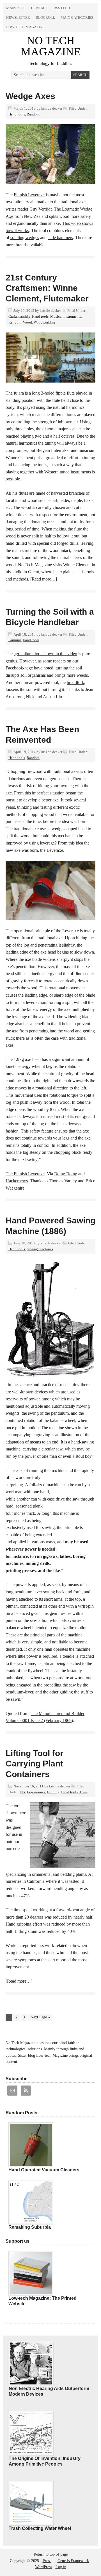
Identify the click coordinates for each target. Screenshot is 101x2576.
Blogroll (45, 17)
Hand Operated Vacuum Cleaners (44, 2170)
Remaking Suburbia (30, 2227)
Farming (15, 640)
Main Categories (77, 17)
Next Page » (40, 2017)
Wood (27, 322)
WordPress (43, 2567)
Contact (40, 8)
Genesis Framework (73, 2561)
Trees (83, 1792)
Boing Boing (66, 1174)
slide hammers (60, 238)
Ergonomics (36, 1792)
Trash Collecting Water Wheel (40, 2528)
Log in (61, 2567)
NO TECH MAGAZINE (51, 46)
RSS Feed (62, 8)
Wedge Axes (30, 96)
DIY (22, 1792)
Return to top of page (51, 2554)
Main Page (16, 8)
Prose (47, 2561)
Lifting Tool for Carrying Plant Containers (35, 1764)
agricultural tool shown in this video (45, 654)
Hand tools (17, 114)
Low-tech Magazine (25, 27)
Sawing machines (40, 1249)
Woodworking (44, 322)
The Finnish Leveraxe (25, 1174)
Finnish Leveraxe (29, 195)
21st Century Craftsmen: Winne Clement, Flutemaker (47, 288)
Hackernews (17, 1181)
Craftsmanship (19, 316)
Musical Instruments (66, 316)
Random (33, 114)
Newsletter (18, 17)
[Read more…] (44, 579)
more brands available (25, 245)
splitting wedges (25, 238)
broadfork (75, 682)
